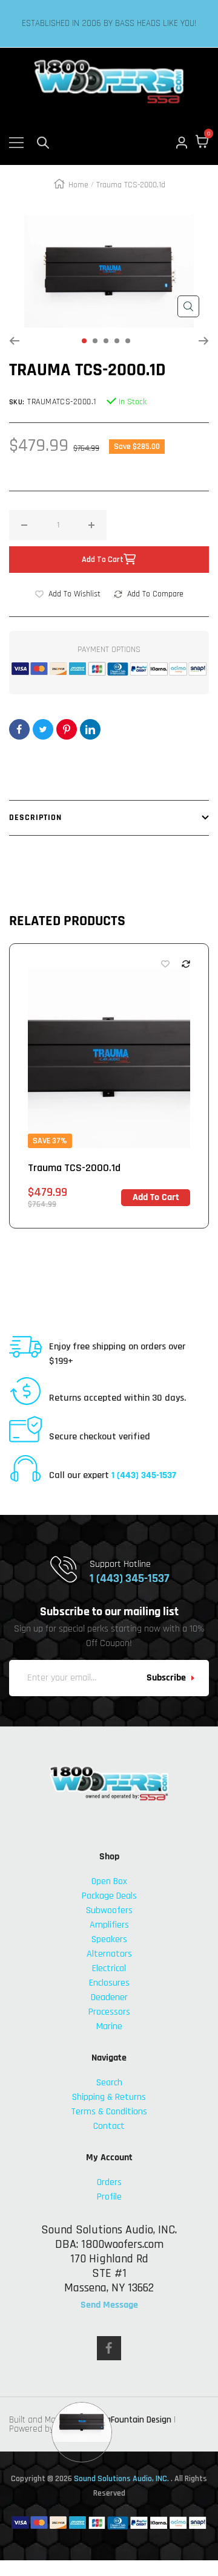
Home (78, 185)
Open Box (109, 1881)
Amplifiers (109, 1925)
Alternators (109, 1954)
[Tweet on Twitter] (43, 729)
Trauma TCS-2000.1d (74, 1168)
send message (109, 2305)
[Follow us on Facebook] (109, 2348)
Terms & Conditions (109, 2112)
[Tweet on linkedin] (90, 729)
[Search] (43, 143)
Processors (109, 2012)
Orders (109, 2182)
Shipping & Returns (109, 2097)
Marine (109, 2026)
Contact (109, 2126)
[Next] (204, 341)
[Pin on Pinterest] (67, 729)
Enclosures (109, 1983)
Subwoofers (109, 1910)
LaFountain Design (137, 2420)
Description (35, 818)
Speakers (109, 1939)
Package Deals (109, 1896)
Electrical (109, 1968)
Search (109, 2083)
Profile (109, 2197)
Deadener (109, 1997)
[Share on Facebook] (19, 729)
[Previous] (14, 341)
